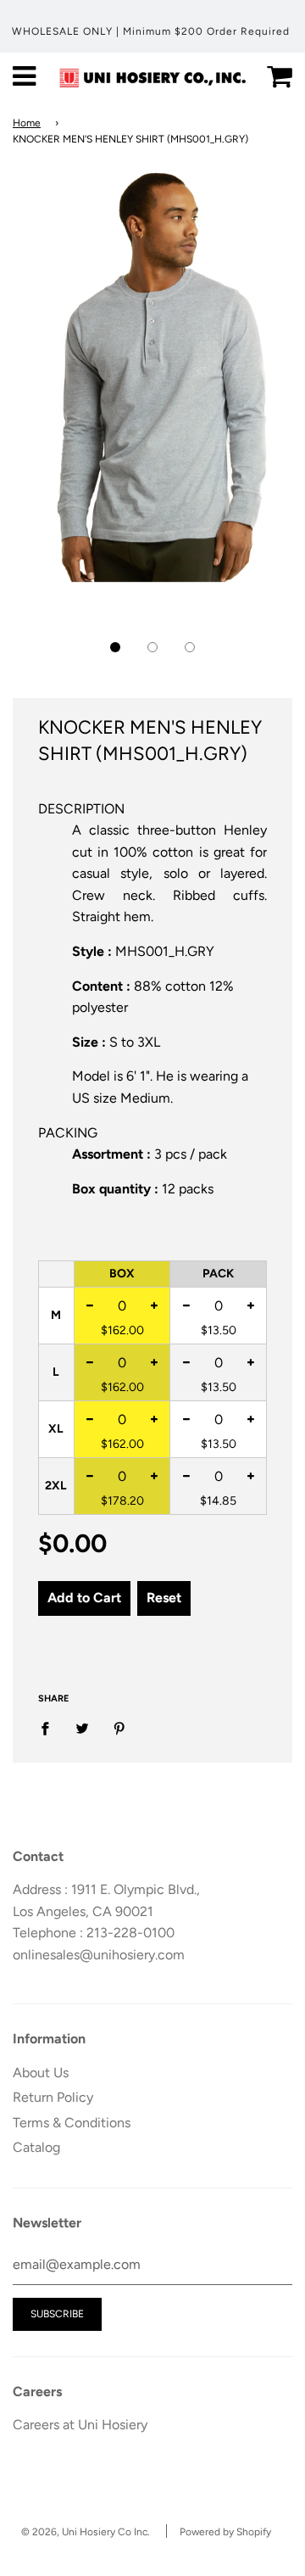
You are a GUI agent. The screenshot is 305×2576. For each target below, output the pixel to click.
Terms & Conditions (72, 2123)
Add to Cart (84, 1598)
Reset (164, 1598)
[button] (115, 647)
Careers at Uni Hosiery (80, 2425)
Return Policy (53, 2097)
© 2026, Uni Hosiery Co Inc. (86, 2532)
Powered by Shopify (225, 2532)
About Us (41, 2073)
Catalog (36, 2147)
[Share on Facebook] (50, 1728)
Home (27, 123)
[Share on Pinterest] (119, 1728)
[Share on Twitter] (82, 1728)
